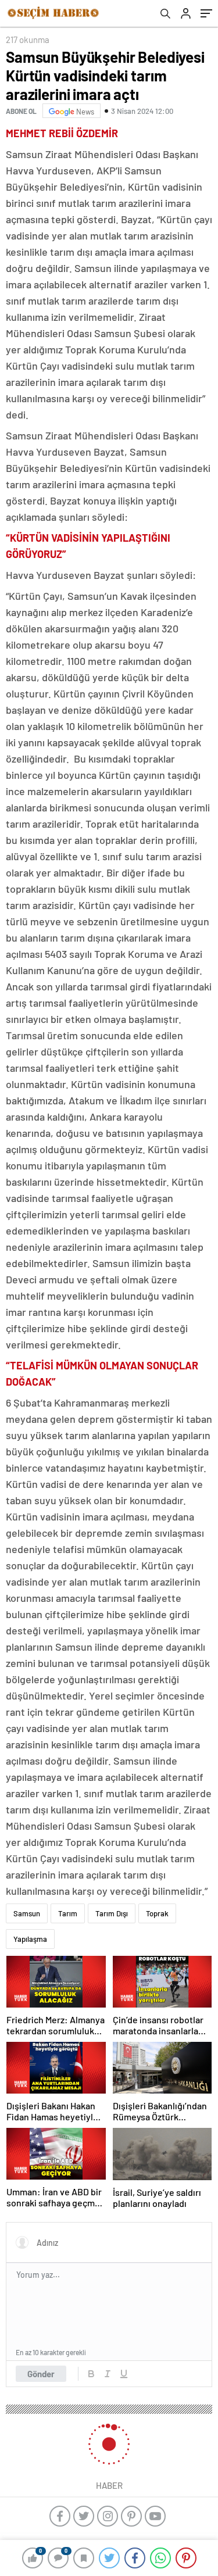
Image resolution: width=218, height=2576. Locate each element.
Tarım (68, 1913)
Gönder (41, 2374)
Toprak (157, 1913)
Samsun (27, 1913)
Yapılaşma (30, 1939)
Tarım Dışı (112, 1913)
